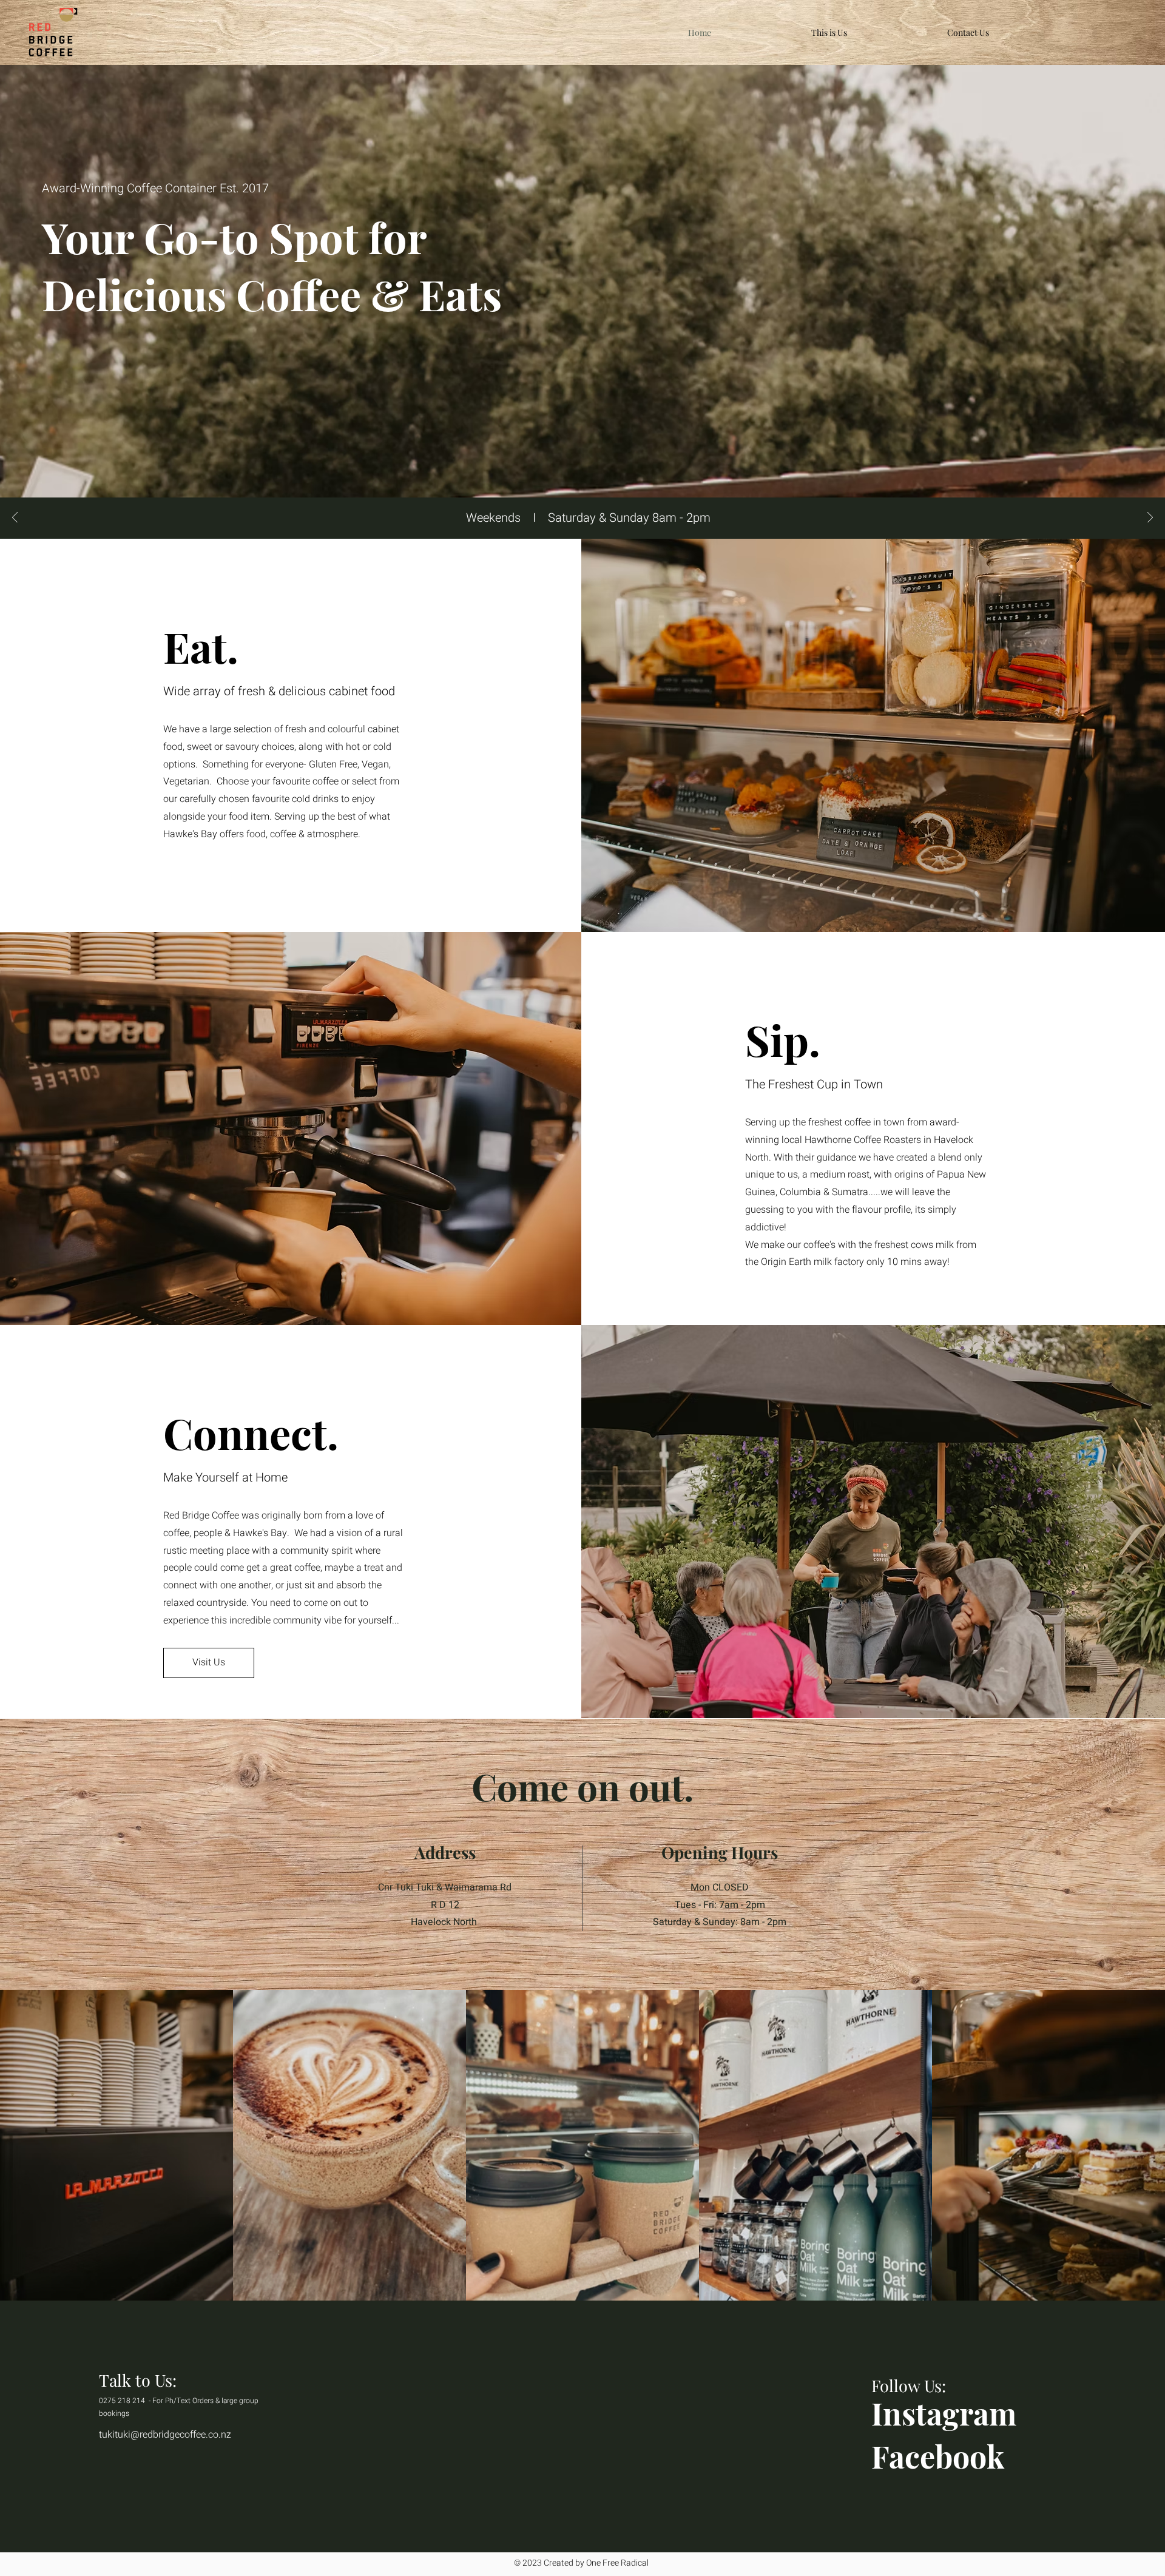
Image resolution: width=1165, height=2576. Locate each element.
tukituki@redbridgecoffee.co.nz (165, 2435)
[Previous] (15, 518)
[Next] (1150, 518)
